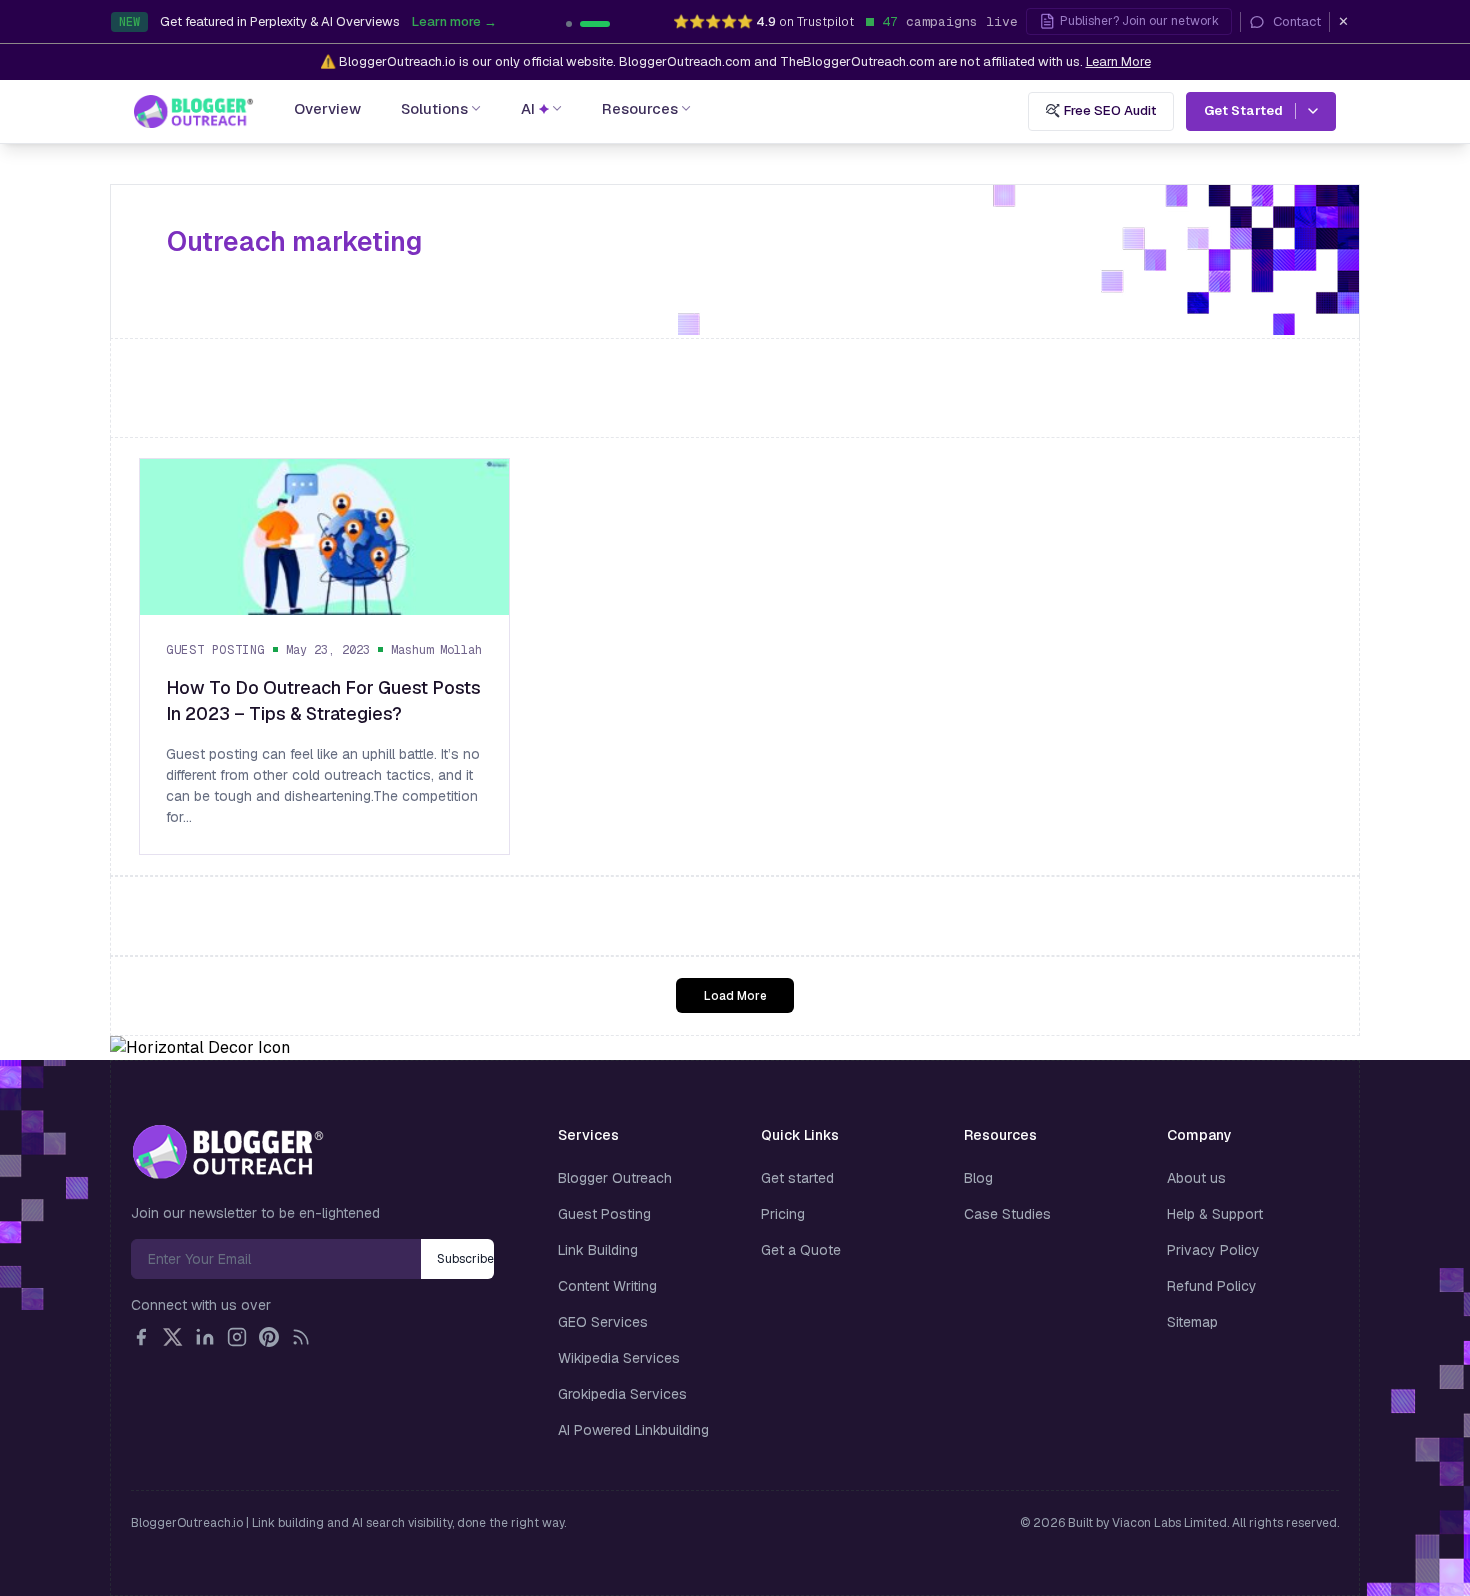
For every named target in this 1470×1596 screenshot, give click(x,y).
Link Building (598, 1250)
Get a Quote (801, 1250)
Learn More (1118, 61)
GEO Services (603, 1322)
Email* (276, 1259)
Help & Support (1215, 1214)
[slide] (595, 24)
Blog (978, 1178)
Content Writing (607, 1286)
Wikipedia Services (619, 1358)
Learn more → (454, 21)
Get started (797, 1178)
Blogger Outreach (615, 1178)
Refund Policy (1212, 1286)
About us (1196, 1178)
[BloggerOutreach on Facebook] (141, 1337)
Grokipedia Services (622, 1394)
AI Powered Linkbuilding (633, 1430)
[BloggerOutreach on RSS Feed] (301, 1337)
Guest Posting (215, 649)
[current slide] (569, 24)
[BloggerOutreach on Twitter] (173, 1337)
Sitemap (1192, 1322)
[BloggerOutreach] (227, 1152)
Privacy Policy (1213, 1250)
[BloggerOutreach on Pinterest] (269, 1337)
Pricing (783, 1214)
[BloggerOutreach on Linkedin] (205, 1337)
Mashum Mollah (436, 649)
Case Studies (1007, 1214)
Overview (327, 108)
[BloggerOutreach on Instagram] (237, 1337)
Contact (1297, 21)
